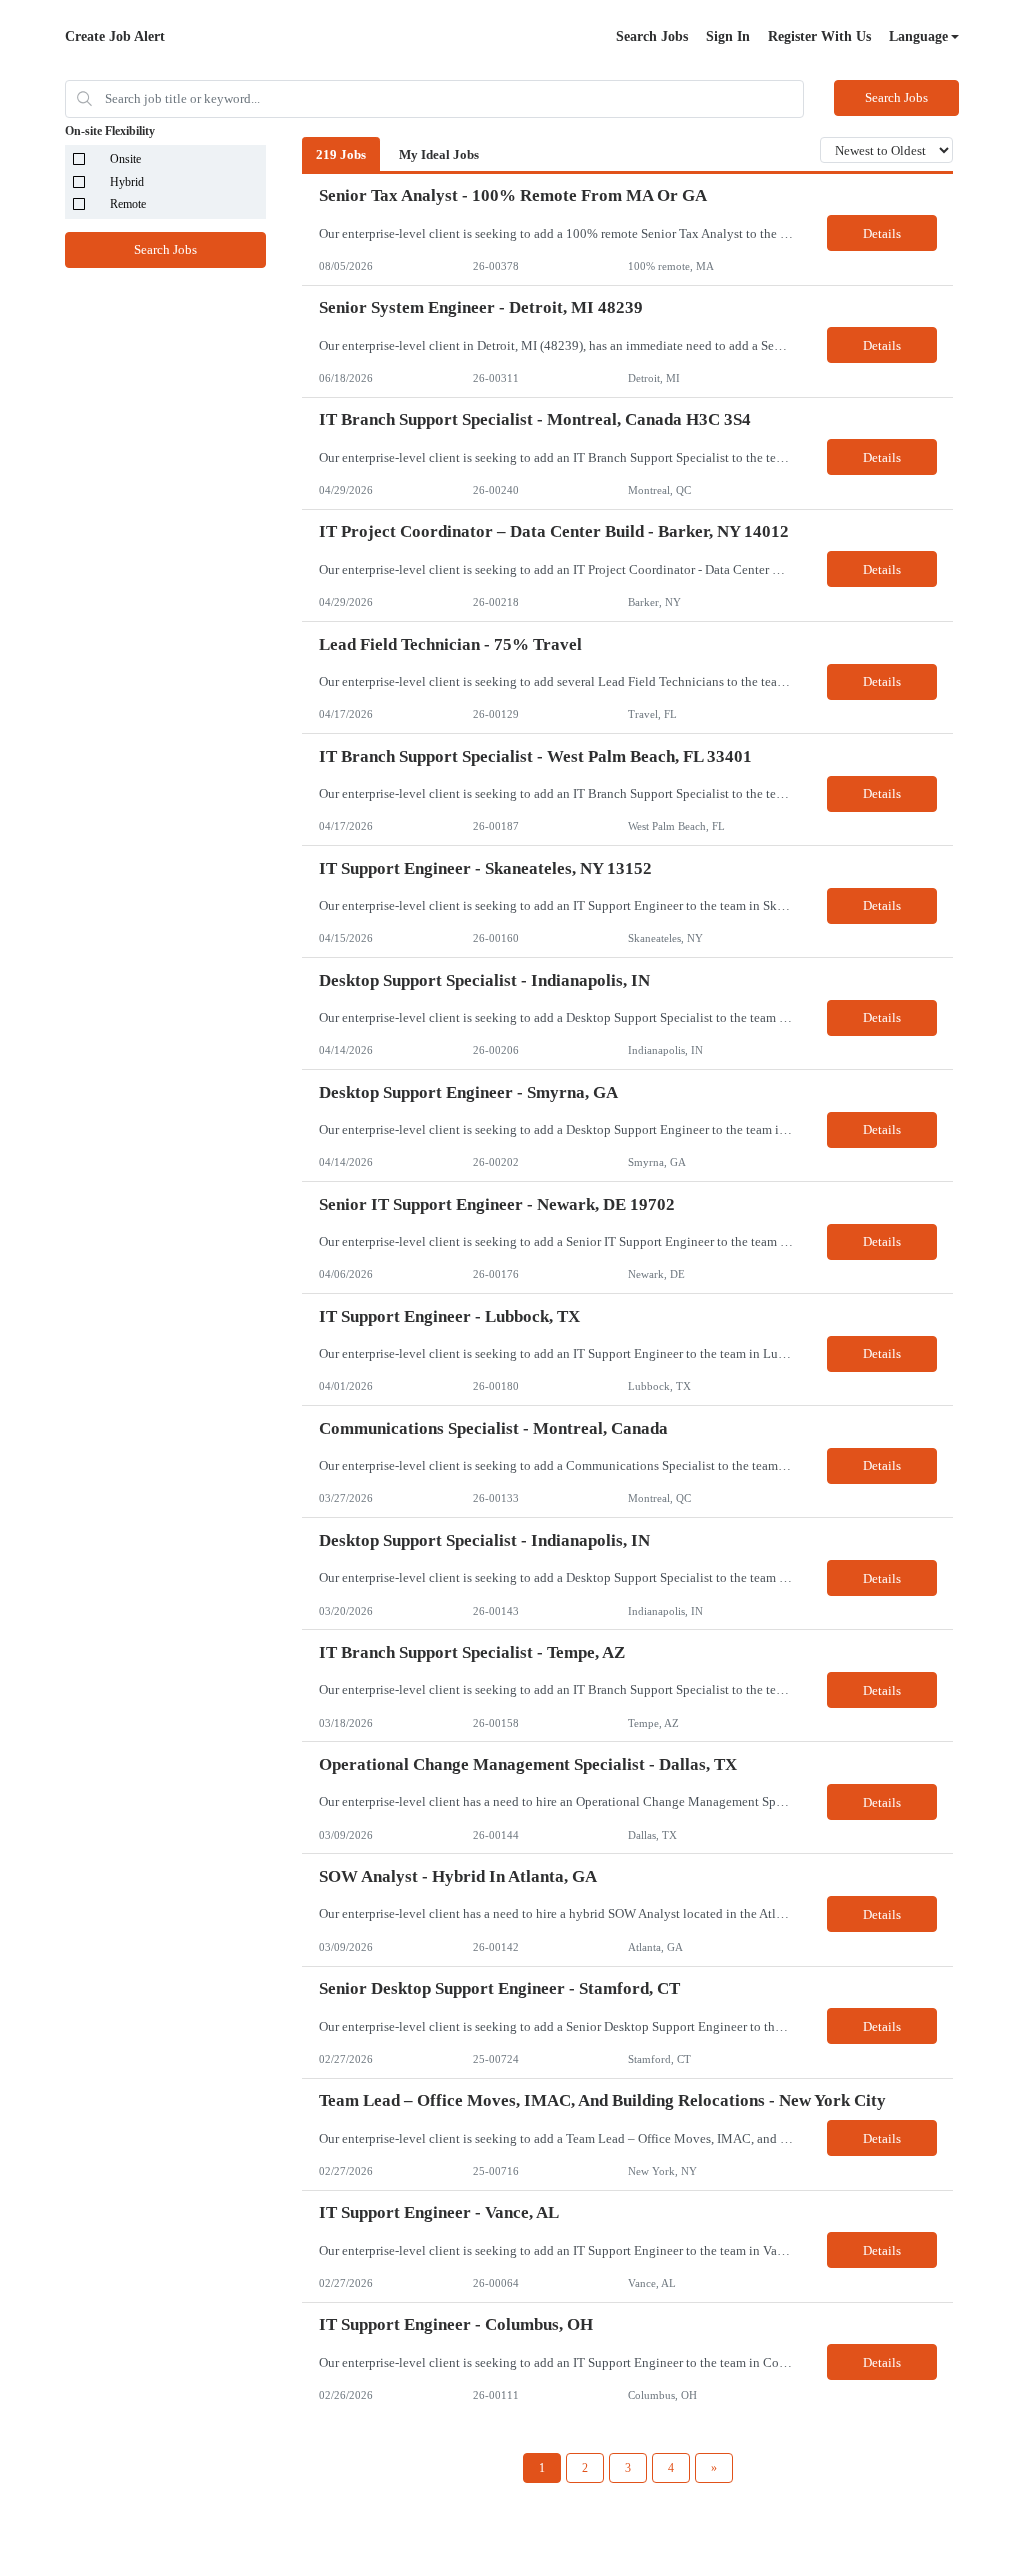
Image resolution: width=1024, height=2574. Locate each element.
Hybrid (127, 182)
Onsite (125, 159)
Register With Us (819, 36)
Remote (128, 204)
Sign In (728, 36)
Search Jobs (652, 36)
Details (882, 233)
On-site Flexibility (110, 131)
